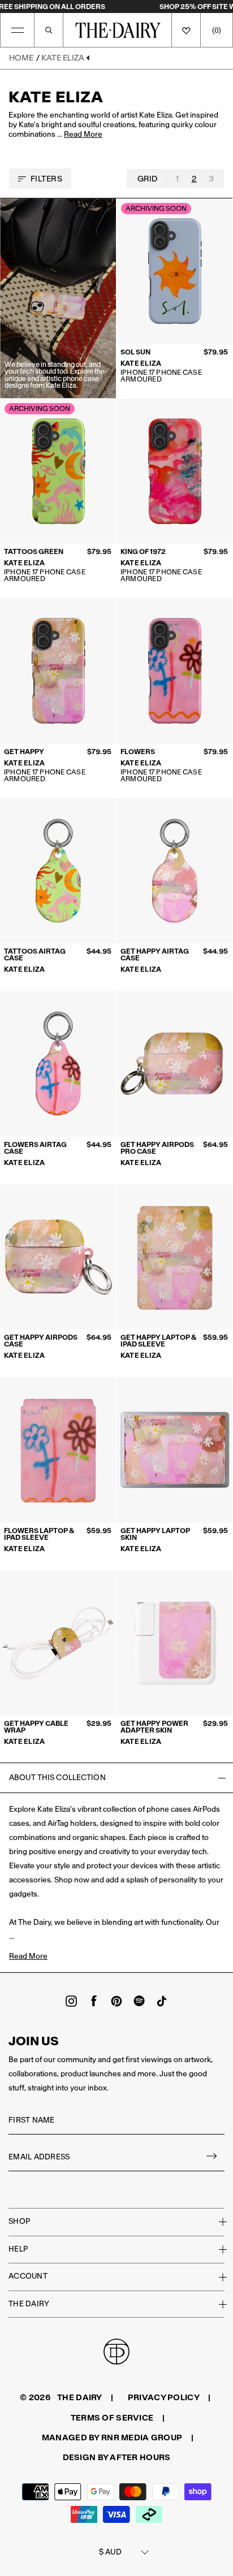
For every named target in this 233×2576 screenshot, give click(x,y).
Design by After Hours (117, 2457)
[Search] (49, 30)
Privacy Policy (164, 2397)
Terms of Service (112, 2418)
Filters (46, 179)
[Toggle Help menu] (216, 2249)
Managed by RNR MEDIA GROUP (112, 2438)
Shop (19, 2221)
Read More (83, 135)
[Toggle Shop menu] (216, 2222)
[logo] (118, 30)
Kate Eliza (63, 58)
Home (21, 58)
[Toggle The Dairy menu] (216, 2304)
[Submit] (212, 2157)
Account (28, 2276)
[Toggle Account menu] (216, 2277)
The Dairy (29, 2304)
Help (18, 2249)
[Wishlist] (186, 30)
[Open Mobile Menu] (18, 30)
